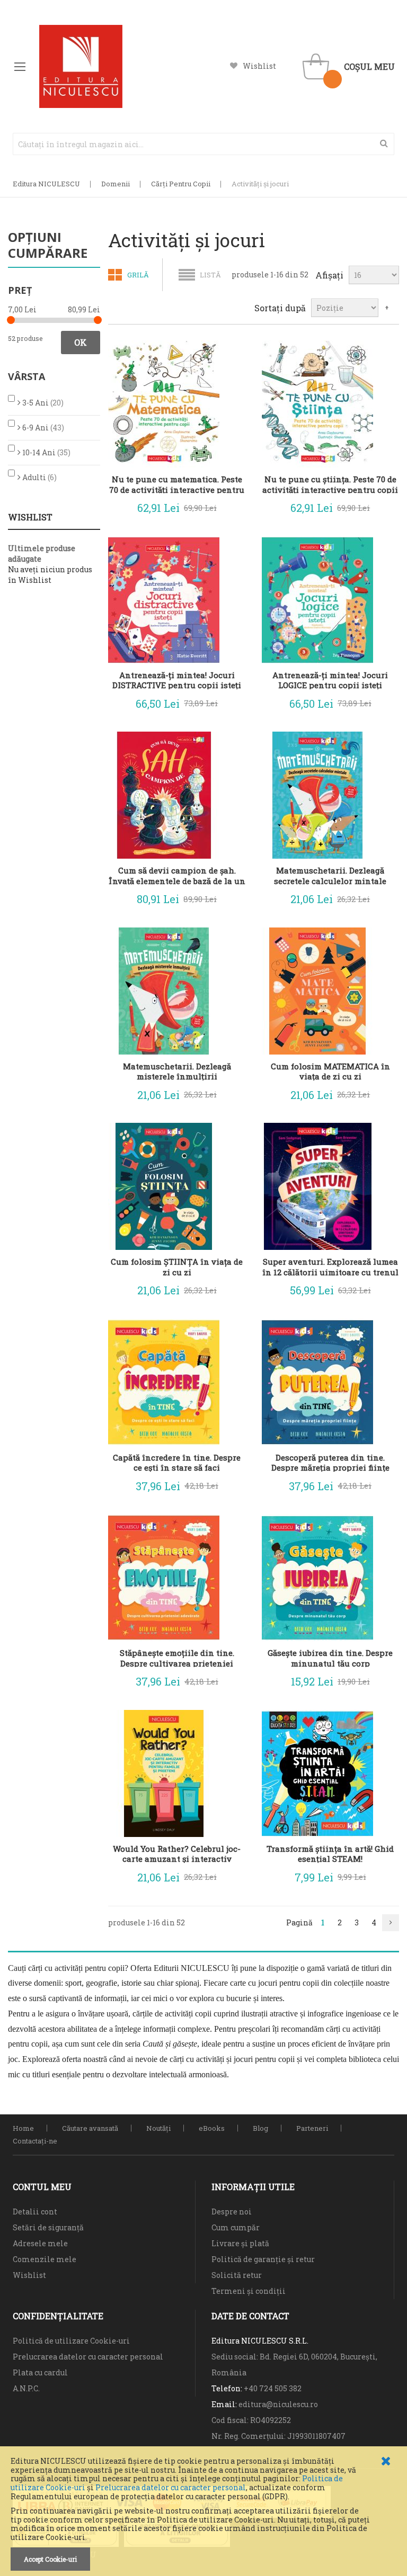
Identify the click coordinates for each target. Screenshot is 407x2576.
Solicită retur (237, 2275)
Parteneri (312, 2128)
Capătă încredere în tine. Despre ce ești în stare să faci (177, 1462)
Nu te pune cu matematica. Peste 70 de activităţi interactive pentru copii (177, 484)
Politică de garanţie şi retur (263, 2259)
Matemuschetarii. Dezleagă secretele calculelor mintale (330, 875)
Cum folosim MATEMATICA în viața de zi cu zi (330, 1071)
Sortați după (280, 308)
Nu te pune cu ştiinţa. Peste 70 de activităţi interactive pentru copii (330, 484)
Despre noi (232, 2212)
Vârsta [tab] (26, 376)
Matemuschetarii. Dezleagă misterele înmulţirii (177, 1071)
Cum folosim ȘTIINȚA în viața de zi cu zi (177, 1266)
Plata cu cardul (40, 2372)
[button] (230, 506)
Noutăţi (158, 2128)
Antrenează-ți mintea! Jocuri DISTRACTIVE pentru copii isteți (177, 680)
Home (23, 2128)
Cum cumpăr (236, 2227)
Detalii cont (35, 2212)
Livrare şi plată (240, 2243)
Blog (260, 2128)
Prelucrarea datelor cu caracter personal (171, 2487)
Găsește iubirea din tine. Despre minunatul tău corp (330, 1658)
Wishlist (259, 66)
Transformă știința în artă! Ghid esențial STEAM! (330, 1853)
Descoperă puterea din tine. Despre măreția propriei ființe (330, 1462)
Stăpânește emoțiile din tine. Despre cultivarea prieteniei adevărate (177, 1658)
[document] (203, 2514)
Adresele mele (40, 2243)
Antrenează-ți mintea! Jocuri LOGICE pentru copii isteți (330, 680)
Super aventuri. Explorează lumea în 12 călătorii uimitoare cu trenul (330, 1266)
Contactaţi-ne (35, 2141)
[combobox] (203, 144)
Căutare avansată (90, 2128)
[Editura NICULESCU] (81, 66)
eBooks (212, 2128)
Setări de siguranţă (48, 2227)
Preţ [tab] (20, 290)
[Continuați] (391, 1923)
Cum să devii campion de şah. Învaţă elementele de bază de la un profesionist (177, 875)
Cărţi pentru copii (181, 184)
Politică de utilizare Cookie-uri (71, 2341)
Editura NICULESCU (46, 184)
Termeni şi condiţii (249, 2291)
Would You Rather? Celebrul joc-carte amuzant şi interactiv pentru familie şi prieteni (177, 1853)
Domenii (116, 184)
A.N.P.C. (26, 2388)
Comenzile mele (45, 2259)
